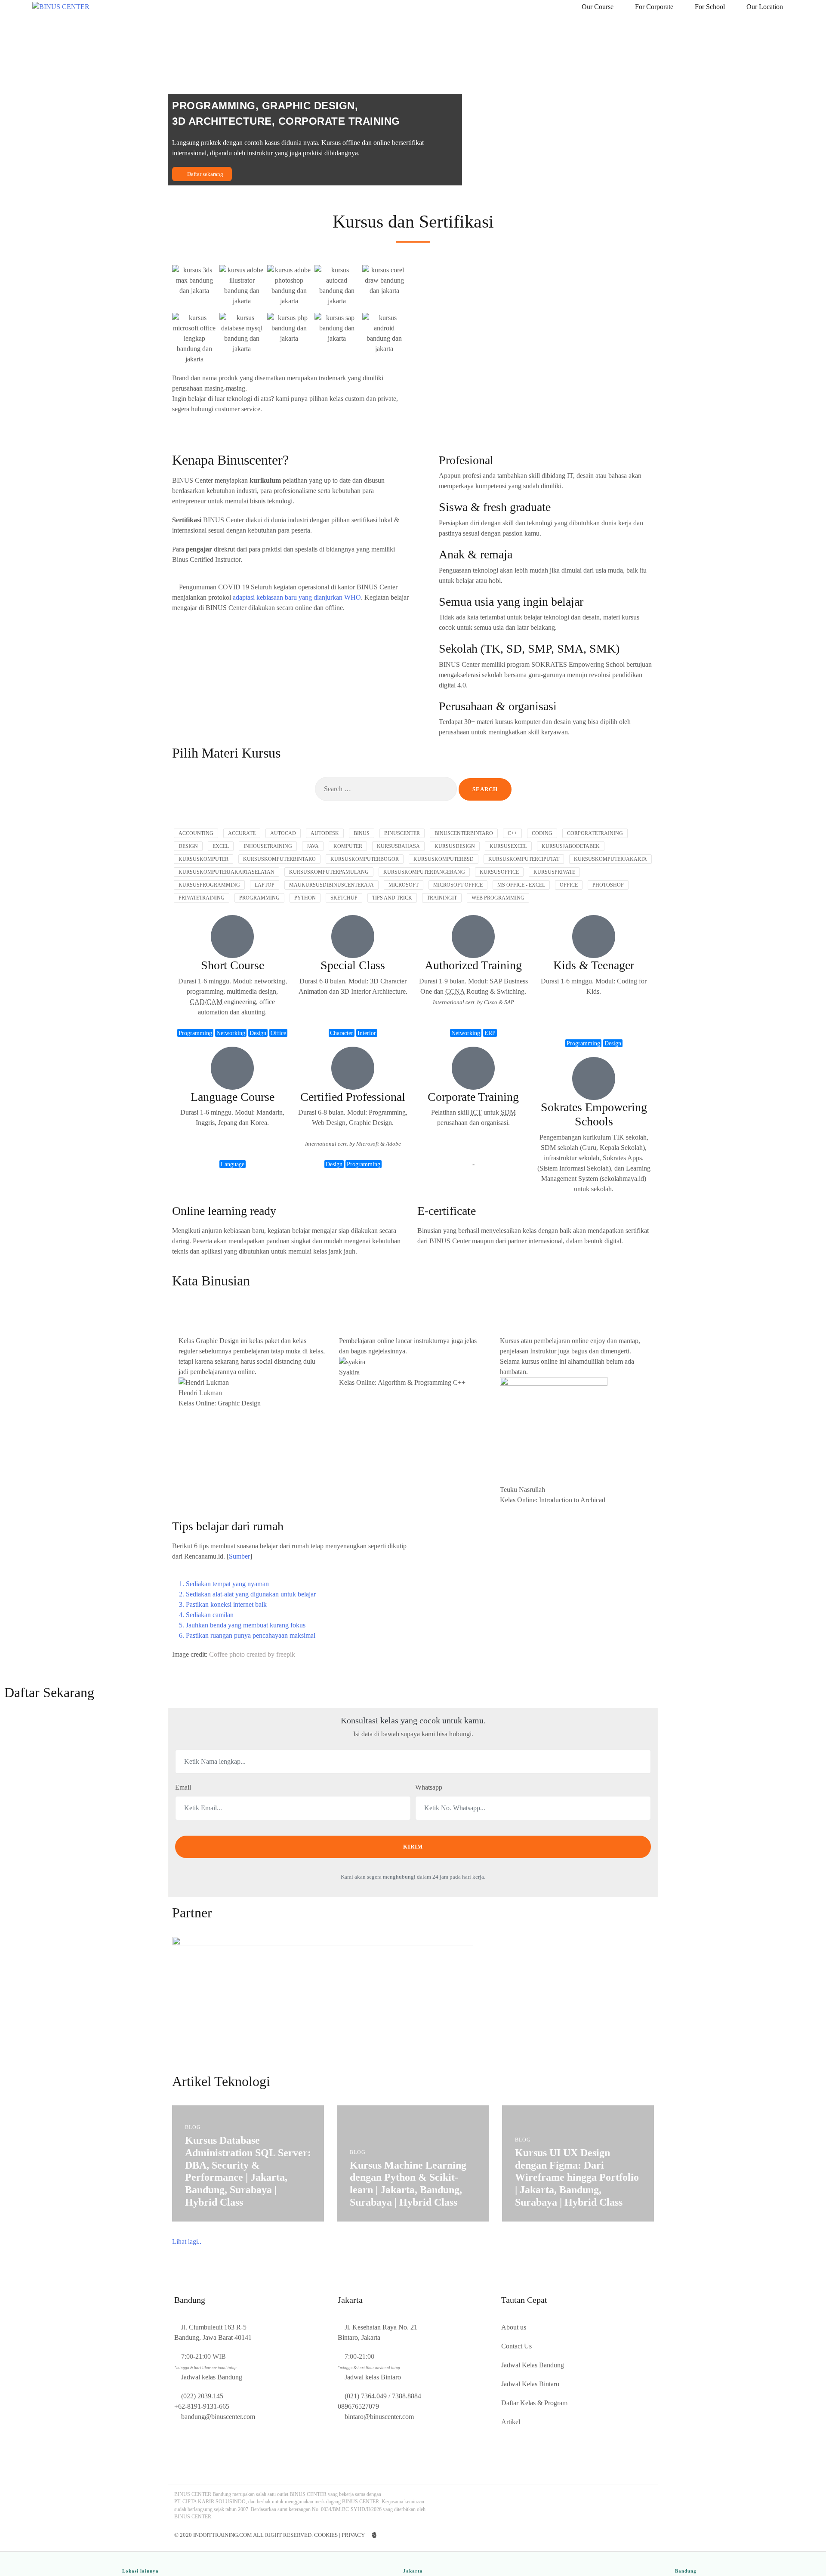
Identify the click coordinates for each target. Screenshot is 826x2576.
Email (183, 1787)
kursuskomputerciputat (524, 859)
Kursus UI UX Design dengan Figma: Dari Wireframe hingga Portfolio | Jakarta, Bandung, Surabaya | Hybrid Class (577, 2177)
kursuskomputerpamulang (329, 872)
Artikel (511, 2422)
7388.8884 (407, 2396)
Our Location (765, 7)
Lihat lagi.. (187, 2242)
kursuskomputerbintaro (279, 859)
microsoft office (458, 885)
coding (542, 833)
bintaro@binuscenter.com (379, 2417)
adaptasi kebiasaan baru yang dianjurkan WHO (297, 597)
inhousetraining (268, 846)
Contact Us (516, 2346)
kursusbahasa (398, 846)
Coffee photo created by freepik (252, 1654)
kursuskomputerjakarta (610, 859)
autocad (283, 833)
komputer (348, 846)
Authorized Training (473, 965)
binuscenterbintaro (464, 833)
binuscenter (402, 833)
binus (362, 833)
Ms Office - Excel (521, 885)
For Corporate (654, 7)
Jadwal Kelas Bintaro (530, 2384)
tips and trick (392, 898)
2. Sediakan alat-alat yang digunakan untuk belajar (247, 1594)
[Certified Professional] (353, 1068)
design (188, 846)
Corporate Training (473, 1097)
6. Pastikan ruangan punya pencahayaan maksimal (247, 1635)
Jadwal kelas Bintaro (373, 2377)
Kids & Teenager (594, 965)
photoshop (608, 885)
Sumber (239, 1556)
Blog (193, 2127)
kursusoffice (499, 872)
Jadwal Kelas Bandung (533, 2365)
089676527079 (358, 2406)
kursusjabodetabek (571, 846)
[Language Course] (232, 1068)
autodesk (325, 833)
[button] (290, 1584)
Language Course (233, 1097)
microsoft (404, 885)
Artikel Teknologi (221, 2081)
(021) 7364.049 (366, 2396)
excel (221, 846)
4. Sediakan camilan (206, 1615)
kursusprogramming (209, 885)
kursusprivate (554, 872)
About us (514, 2327)
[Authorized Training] (473, 937)
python (305, 898)
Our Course (598, 7)
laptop (265, 885)
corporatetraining (595, 833)
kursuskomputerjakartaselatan (227, 872)
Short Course (233, 965)
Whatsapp (429, 1787)
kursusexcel (508, 846)
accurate (242, 833)
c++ (512, 833)
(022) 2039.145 (202, 2396)
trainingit (442, 898)
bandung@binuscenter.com (218, 2417)
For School (710, 7)
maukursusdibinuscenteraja (331, 885)
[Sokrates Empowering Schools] (594, 1078)
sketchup (344, 898)
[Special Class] (353, 937)
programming (259, 898)
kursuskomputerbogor (365, 859)
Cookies (326, 2535)
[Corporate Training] (473, 1068)
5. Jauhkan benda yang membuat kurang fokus (242, 1625)
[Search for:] (386, 789)
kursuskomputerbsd (444, 859)
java (313, 846)
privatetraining (202, 898)
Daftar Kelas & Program (534, 2403)
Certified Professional (353, 1097)
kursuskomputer (203, 859)
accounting (196, 833)
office (569, 885)
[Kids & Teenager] (594, 937)
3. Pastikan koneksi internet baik (223, 1604)
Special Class (353, 965)
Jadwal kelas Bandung (212, 2377)
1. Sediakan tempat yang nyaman (224, 1584)
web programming (498, 898)
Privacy (353, 2535)
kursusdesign (455, 846)
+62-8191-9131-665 (202, 2406)
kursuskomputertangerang (424, 872)
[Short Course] (232, 937)
